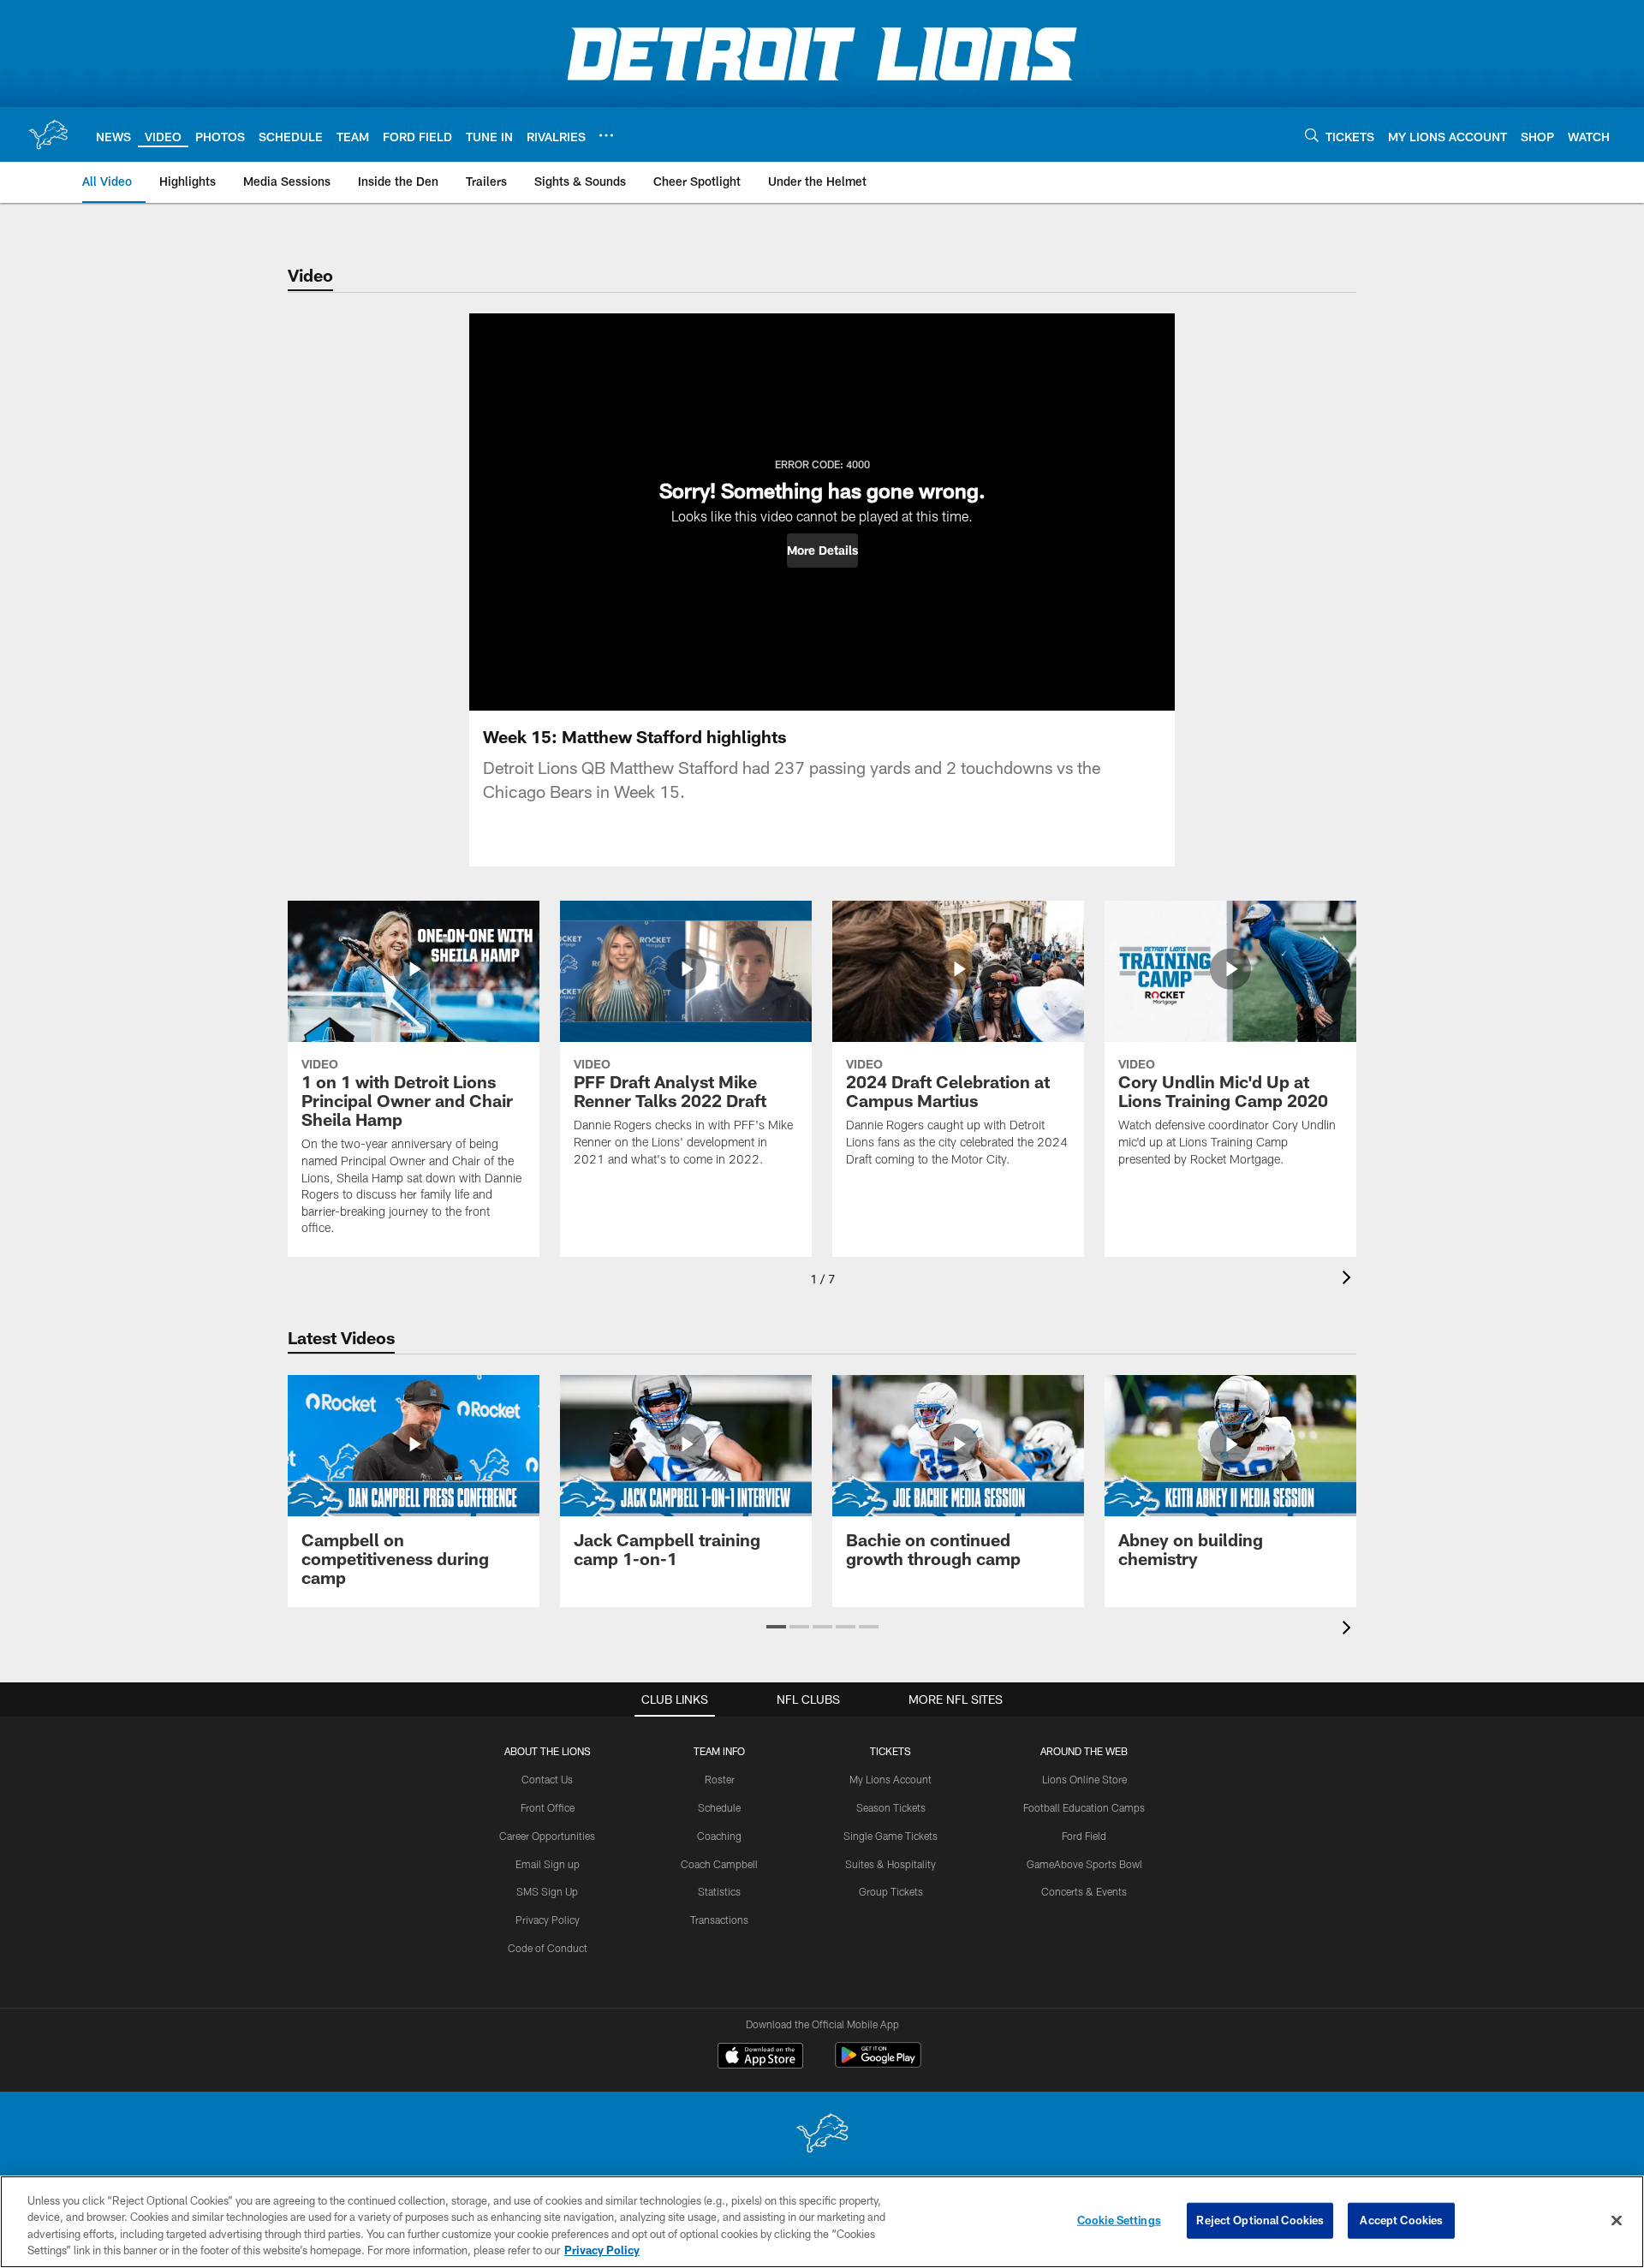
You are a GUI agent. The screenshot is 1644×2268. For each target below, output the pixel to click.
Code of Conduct (548, 1948)
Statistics (719, 1891)
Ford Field (1084, 1836)
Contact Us (547, 1779)
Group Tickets (891, 1891)
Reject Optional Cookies (1260, 2220)
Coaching (719, 1836)
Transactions (719, 1920)
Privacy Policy (548, 1920)
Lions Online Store (1084, 1779)
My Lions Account (890, 1779)
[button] (822, 551)
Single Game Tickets (890, 1836)
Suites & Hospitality (890, 1864)
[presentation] (1349, 1280)
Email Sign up (548, 1864)
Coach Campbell (719, 1864)
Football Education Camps (1084, 1807)
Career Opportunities (547, 1836)
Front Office (548, 1807)
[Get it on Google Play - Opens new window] (878, 2064)
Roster (720, 1779)
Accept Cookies (1401, 2220)
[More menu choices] (606, 135)
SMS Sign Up (547, 1891)
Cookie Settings (1119, 2220)
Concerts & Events (1084, 1891)
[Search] (1312, 135)
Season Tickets (891, 1807)
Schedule (719, 1807)
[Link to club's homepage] (48, 134)
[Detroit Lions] (822, 2135)
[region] (822, 2222)
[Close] (1617, 2220)
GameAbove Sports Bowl (1084, 1864)
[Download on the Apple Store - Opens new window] (760, 2057)
